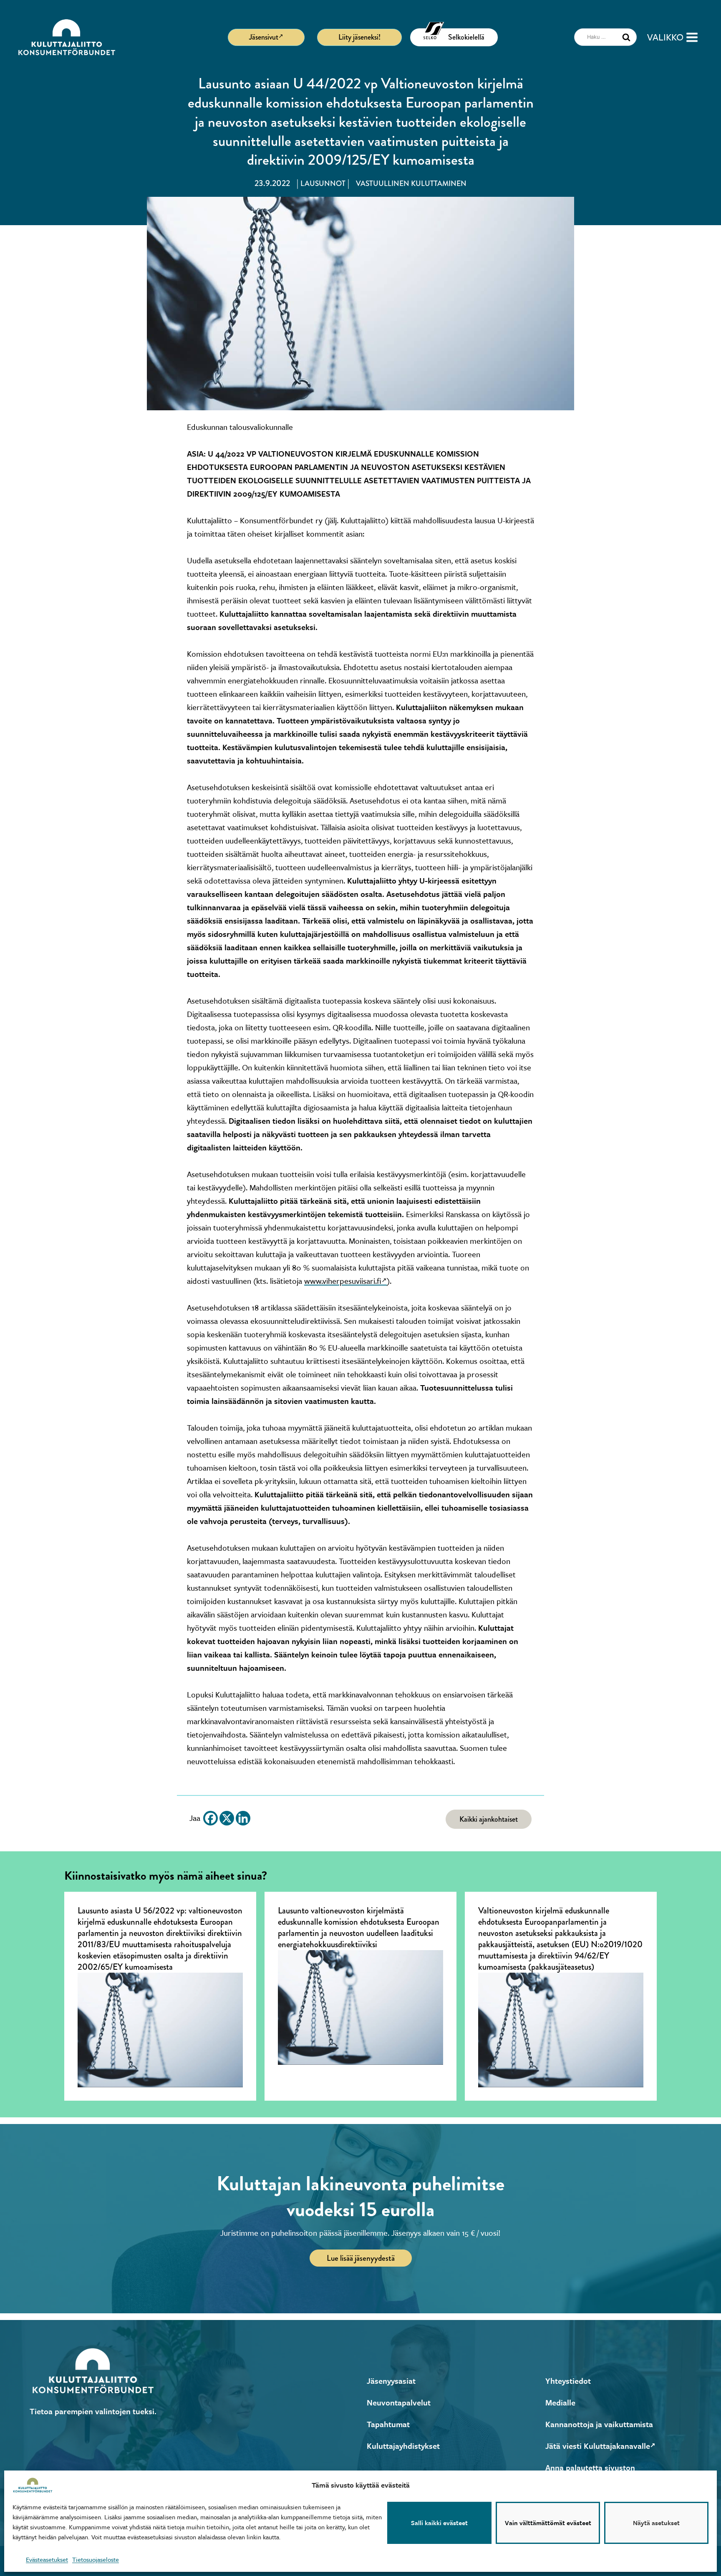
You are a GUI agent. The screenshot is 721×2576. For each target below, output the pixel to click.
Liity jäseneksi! (359, 37)
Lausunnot (323, 184)
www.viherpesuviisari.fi (343, 1281)
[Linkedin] (243, 1818)
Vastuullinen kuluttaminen (411, 184)
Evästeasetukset (47, 2559)
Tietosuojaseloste (96, 2559)
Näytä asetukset (656, 2523)
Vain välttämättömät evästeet (548, 2523)
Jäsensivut (264, 37)
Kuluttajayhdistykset (403, 2446)
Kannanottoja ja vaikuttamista (599, 2424)
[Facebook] (211, 1818)
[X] (227, 1818)
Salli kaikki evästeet (439, 2523)
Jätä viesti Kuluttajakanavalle (598, 2446)
